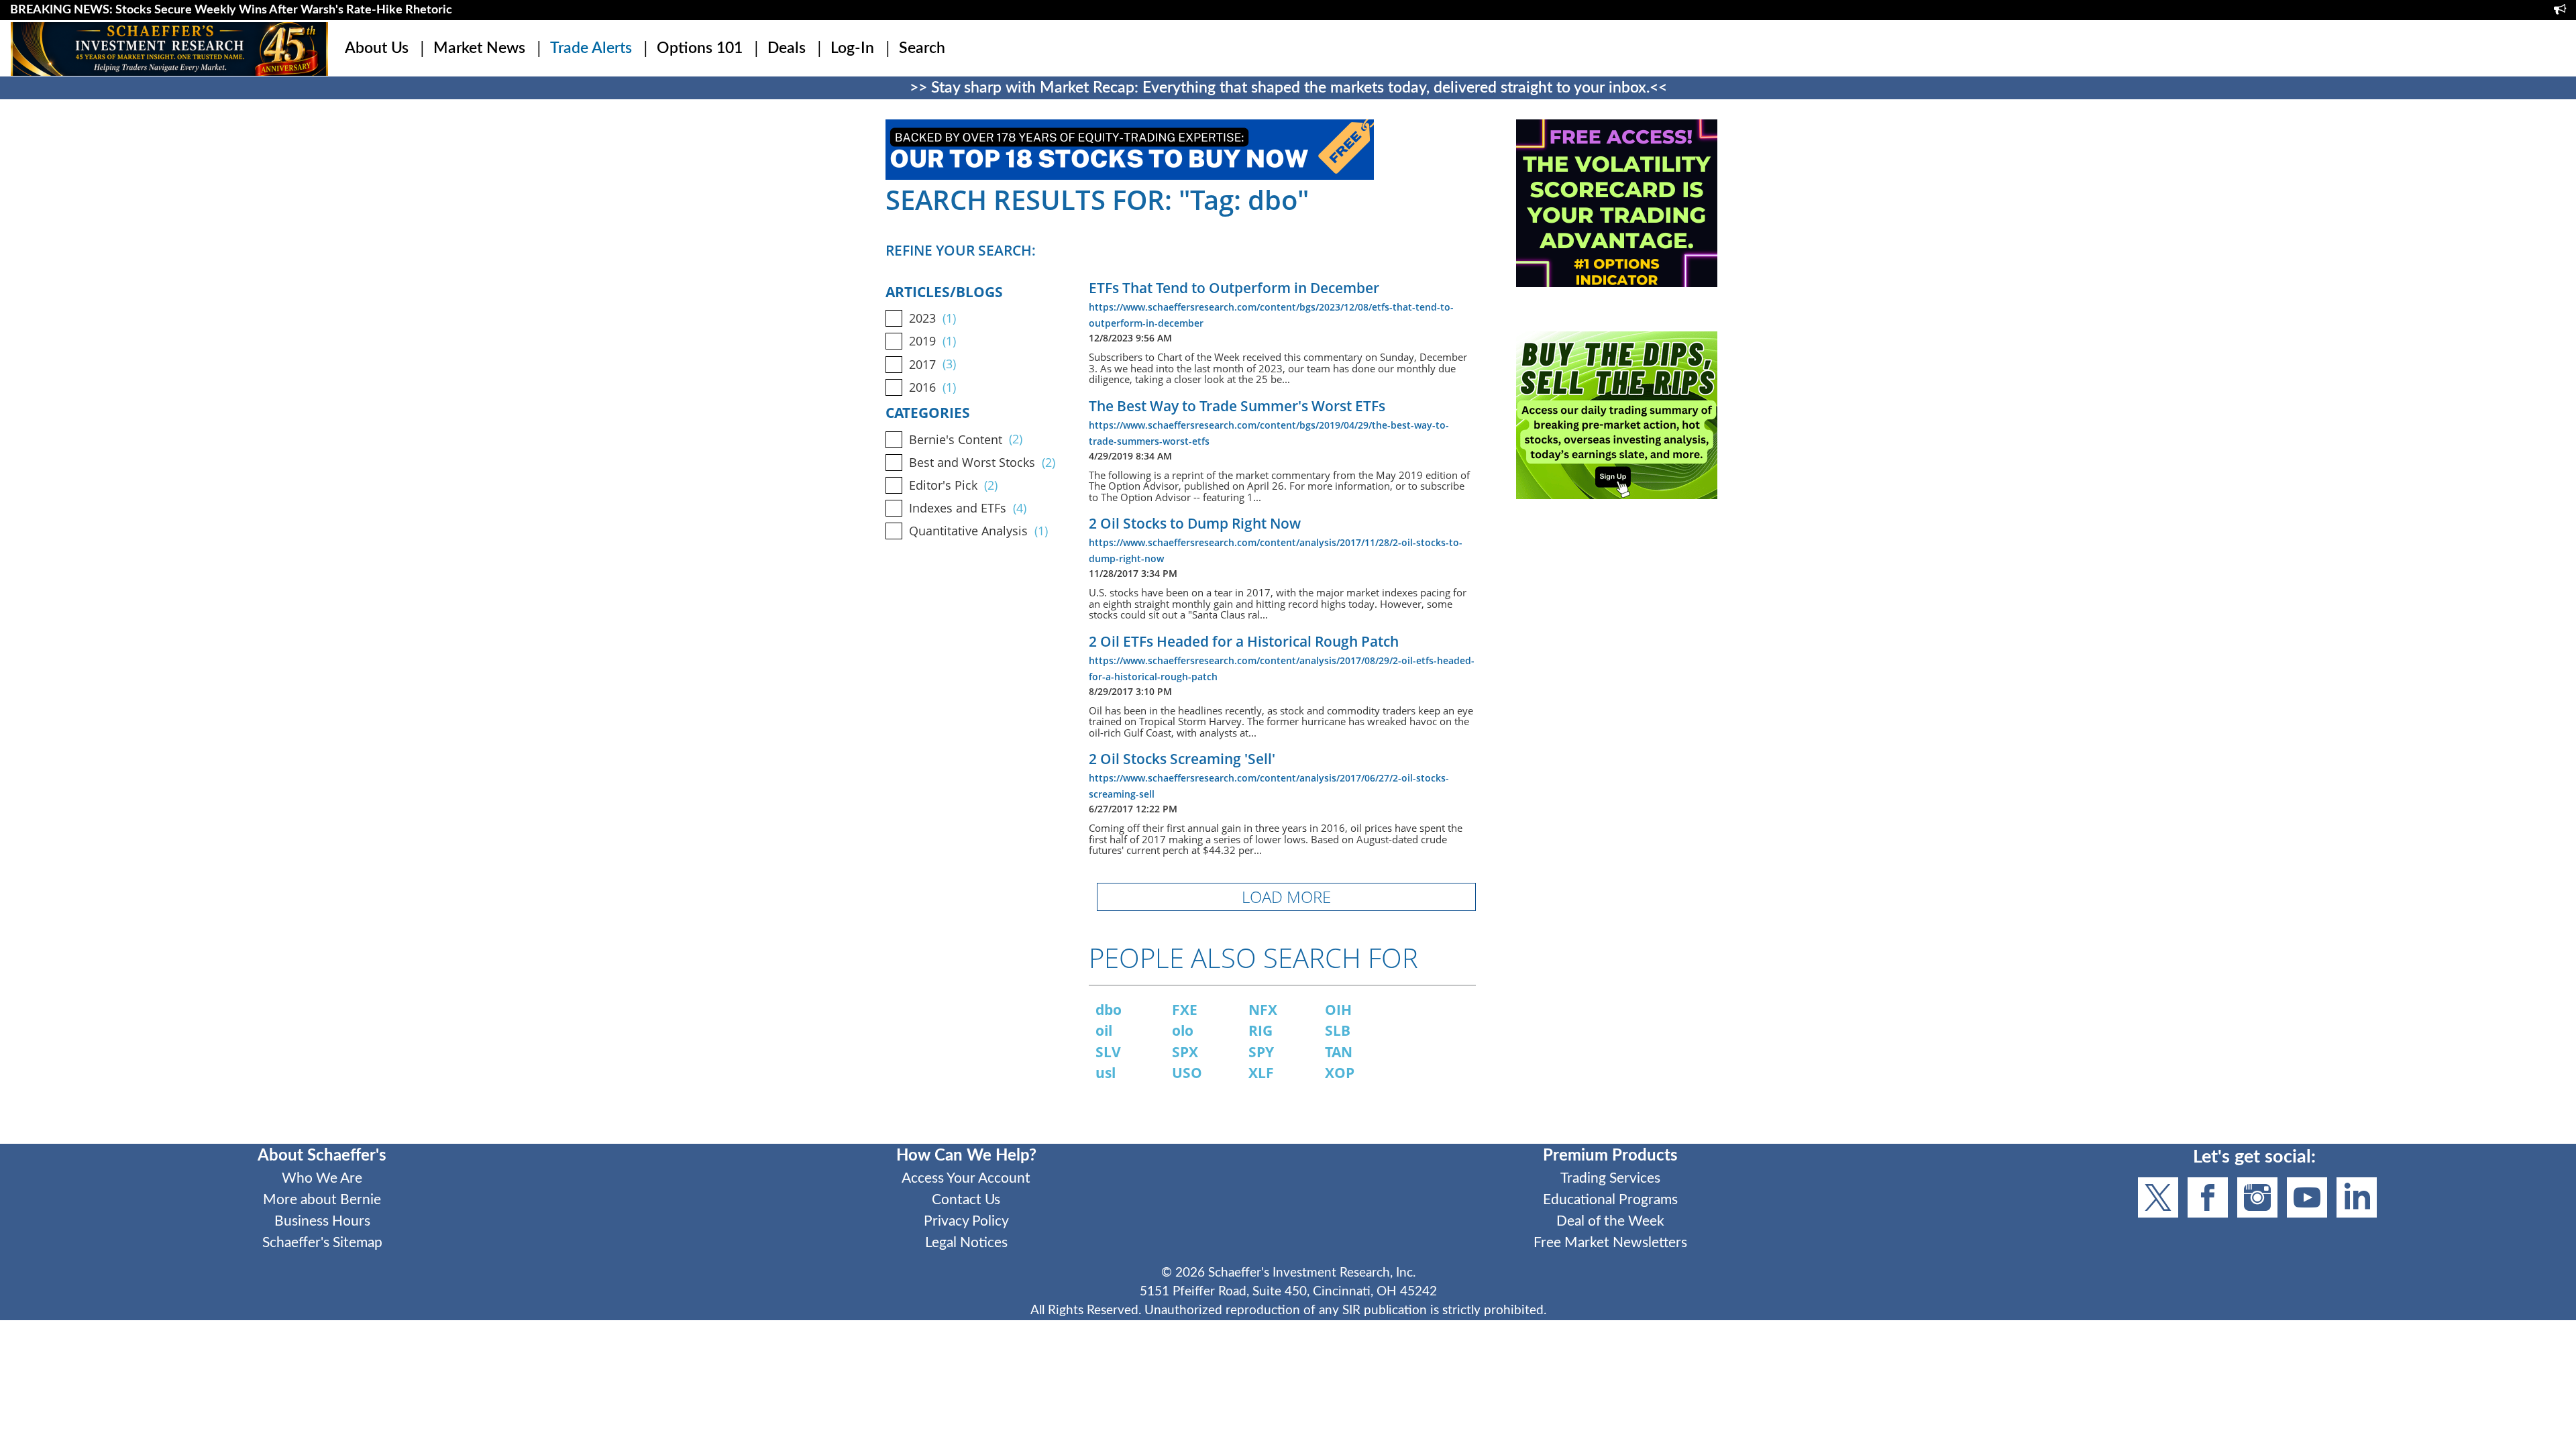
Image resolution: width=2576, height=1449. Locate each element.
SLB (1338, 1030)
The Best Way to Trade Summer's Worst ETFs (1237, 406)
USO (1187, 1073)
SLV (1108, 1052)
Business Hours (322, 1221)
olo (1183, 1030)
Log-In (852, 48)
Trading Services (1610, 1178)
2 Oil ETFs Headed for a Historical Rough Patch (1244, 641)
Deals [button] (787, 48)
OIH (1338, 1010)
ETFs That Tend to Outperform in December (1234, 288)
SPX (1185, 1052)
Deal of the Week (1610, 1221)
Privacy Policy (966, 1221)
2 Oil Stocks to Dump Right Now (1195, 523)
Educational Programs (1610, 1200)
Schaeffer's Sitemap (322, 1243)
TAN (1339, 1052)
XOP (1340, 1073)
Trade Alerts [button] (591, 48)
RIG (1260, 1030)
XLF (1261, 1073)
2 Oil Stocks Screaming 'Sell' (1182, 759)
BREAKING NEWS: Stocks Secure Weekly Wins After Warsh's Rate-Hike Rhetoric (231, 10)
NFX (1263, 1010)
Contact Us (966, 1200)
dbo (1109, 1010)
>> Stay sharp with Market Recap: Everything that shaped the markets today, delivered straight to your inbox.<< (1288, 88)
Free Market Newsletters (1610, 1243)
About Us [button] (377, 48)
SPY (1261, 1052)
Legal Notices (966, 1243)
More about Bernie (322, 1200)
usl (1106, 1073)
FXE (1185, 1010)
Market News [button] (479, 48)
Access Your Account (966, 1178)
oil (1104, 1030)
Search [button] (922, 48)
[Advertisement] (1617, 638)
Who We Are (322, 1178)
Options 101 (700, 48)
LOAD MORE (1286, 897)
